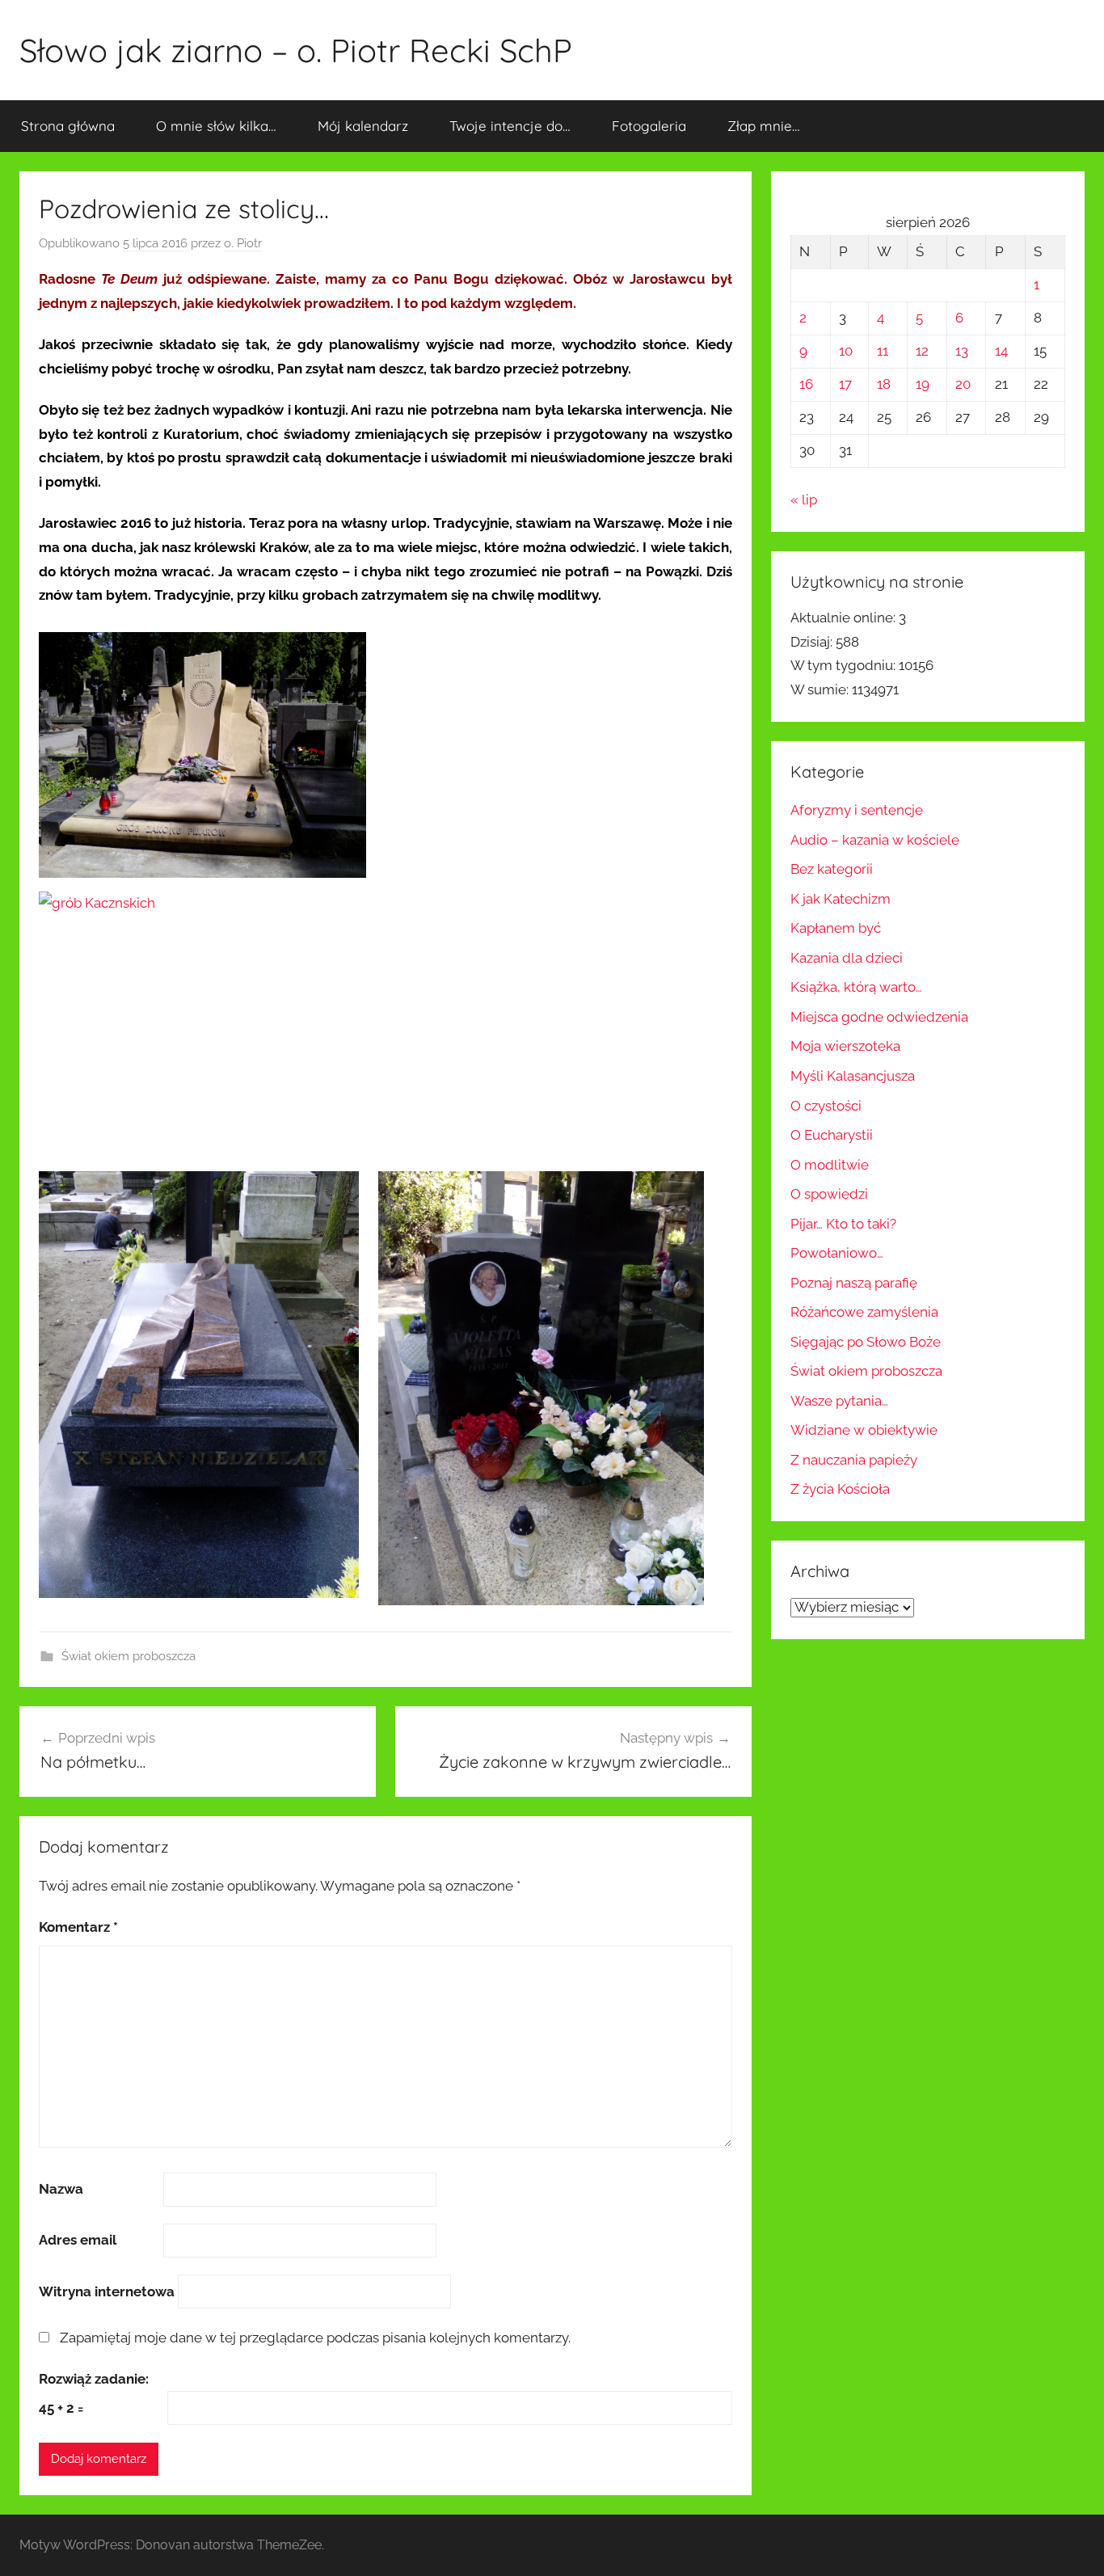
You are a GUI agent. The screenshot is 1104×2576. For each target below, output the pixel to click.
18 (884, 384)
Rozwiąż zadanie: (94, 2379)
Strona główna (68, 126)
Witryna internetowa (107, 2291)
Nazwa (61, 2189)
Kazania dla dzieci (847, 958)
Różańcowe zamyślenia (864, 1312)
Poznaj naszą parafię (854, 1283)
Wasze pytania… (839, 1401)
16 (806, 384)
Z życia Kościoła (840, 1489)
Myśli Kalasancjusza (853, 1076)
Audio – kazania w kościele (875, 840)
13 (962, 351)
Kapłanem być (836, 928)
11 (883, 351)
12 (922, 351)
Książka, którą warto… (856, 987)
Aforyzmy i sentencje (857, 810)
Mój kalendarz (363, 126)
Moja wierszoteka (845, 1046)
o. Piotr (243, 243)
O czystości (826, 1106)
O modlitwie (830, 1165)
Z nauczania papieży (854, 1460)
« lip (804, 500)
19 (923, 384)
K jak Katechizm (841, 899)
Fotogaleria (649, 126)
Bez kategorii (832, 869)
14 (1001, 351)
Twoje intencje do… (510, 126)
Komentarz (78, 1927)
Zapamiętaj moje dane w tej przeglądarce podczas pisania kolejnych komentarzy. (315, 2338)
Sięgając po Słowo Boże (866, 1342)
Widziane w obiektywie (864, 1430)
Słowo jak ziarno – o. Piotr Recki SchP (296, 50)
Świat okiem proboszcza (129, 1656)
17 (845, 384)
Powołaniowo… (837, 1253)
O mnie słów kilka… (216, 126)
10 (846, 351)
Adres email (78, 2240)
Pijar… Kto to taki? (843, 1224)
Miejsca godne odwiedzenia (879, 1017)
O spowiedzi (829, 1194)
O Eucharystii (832, 1135)
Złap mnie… (764, 126)
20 (963, 384)
